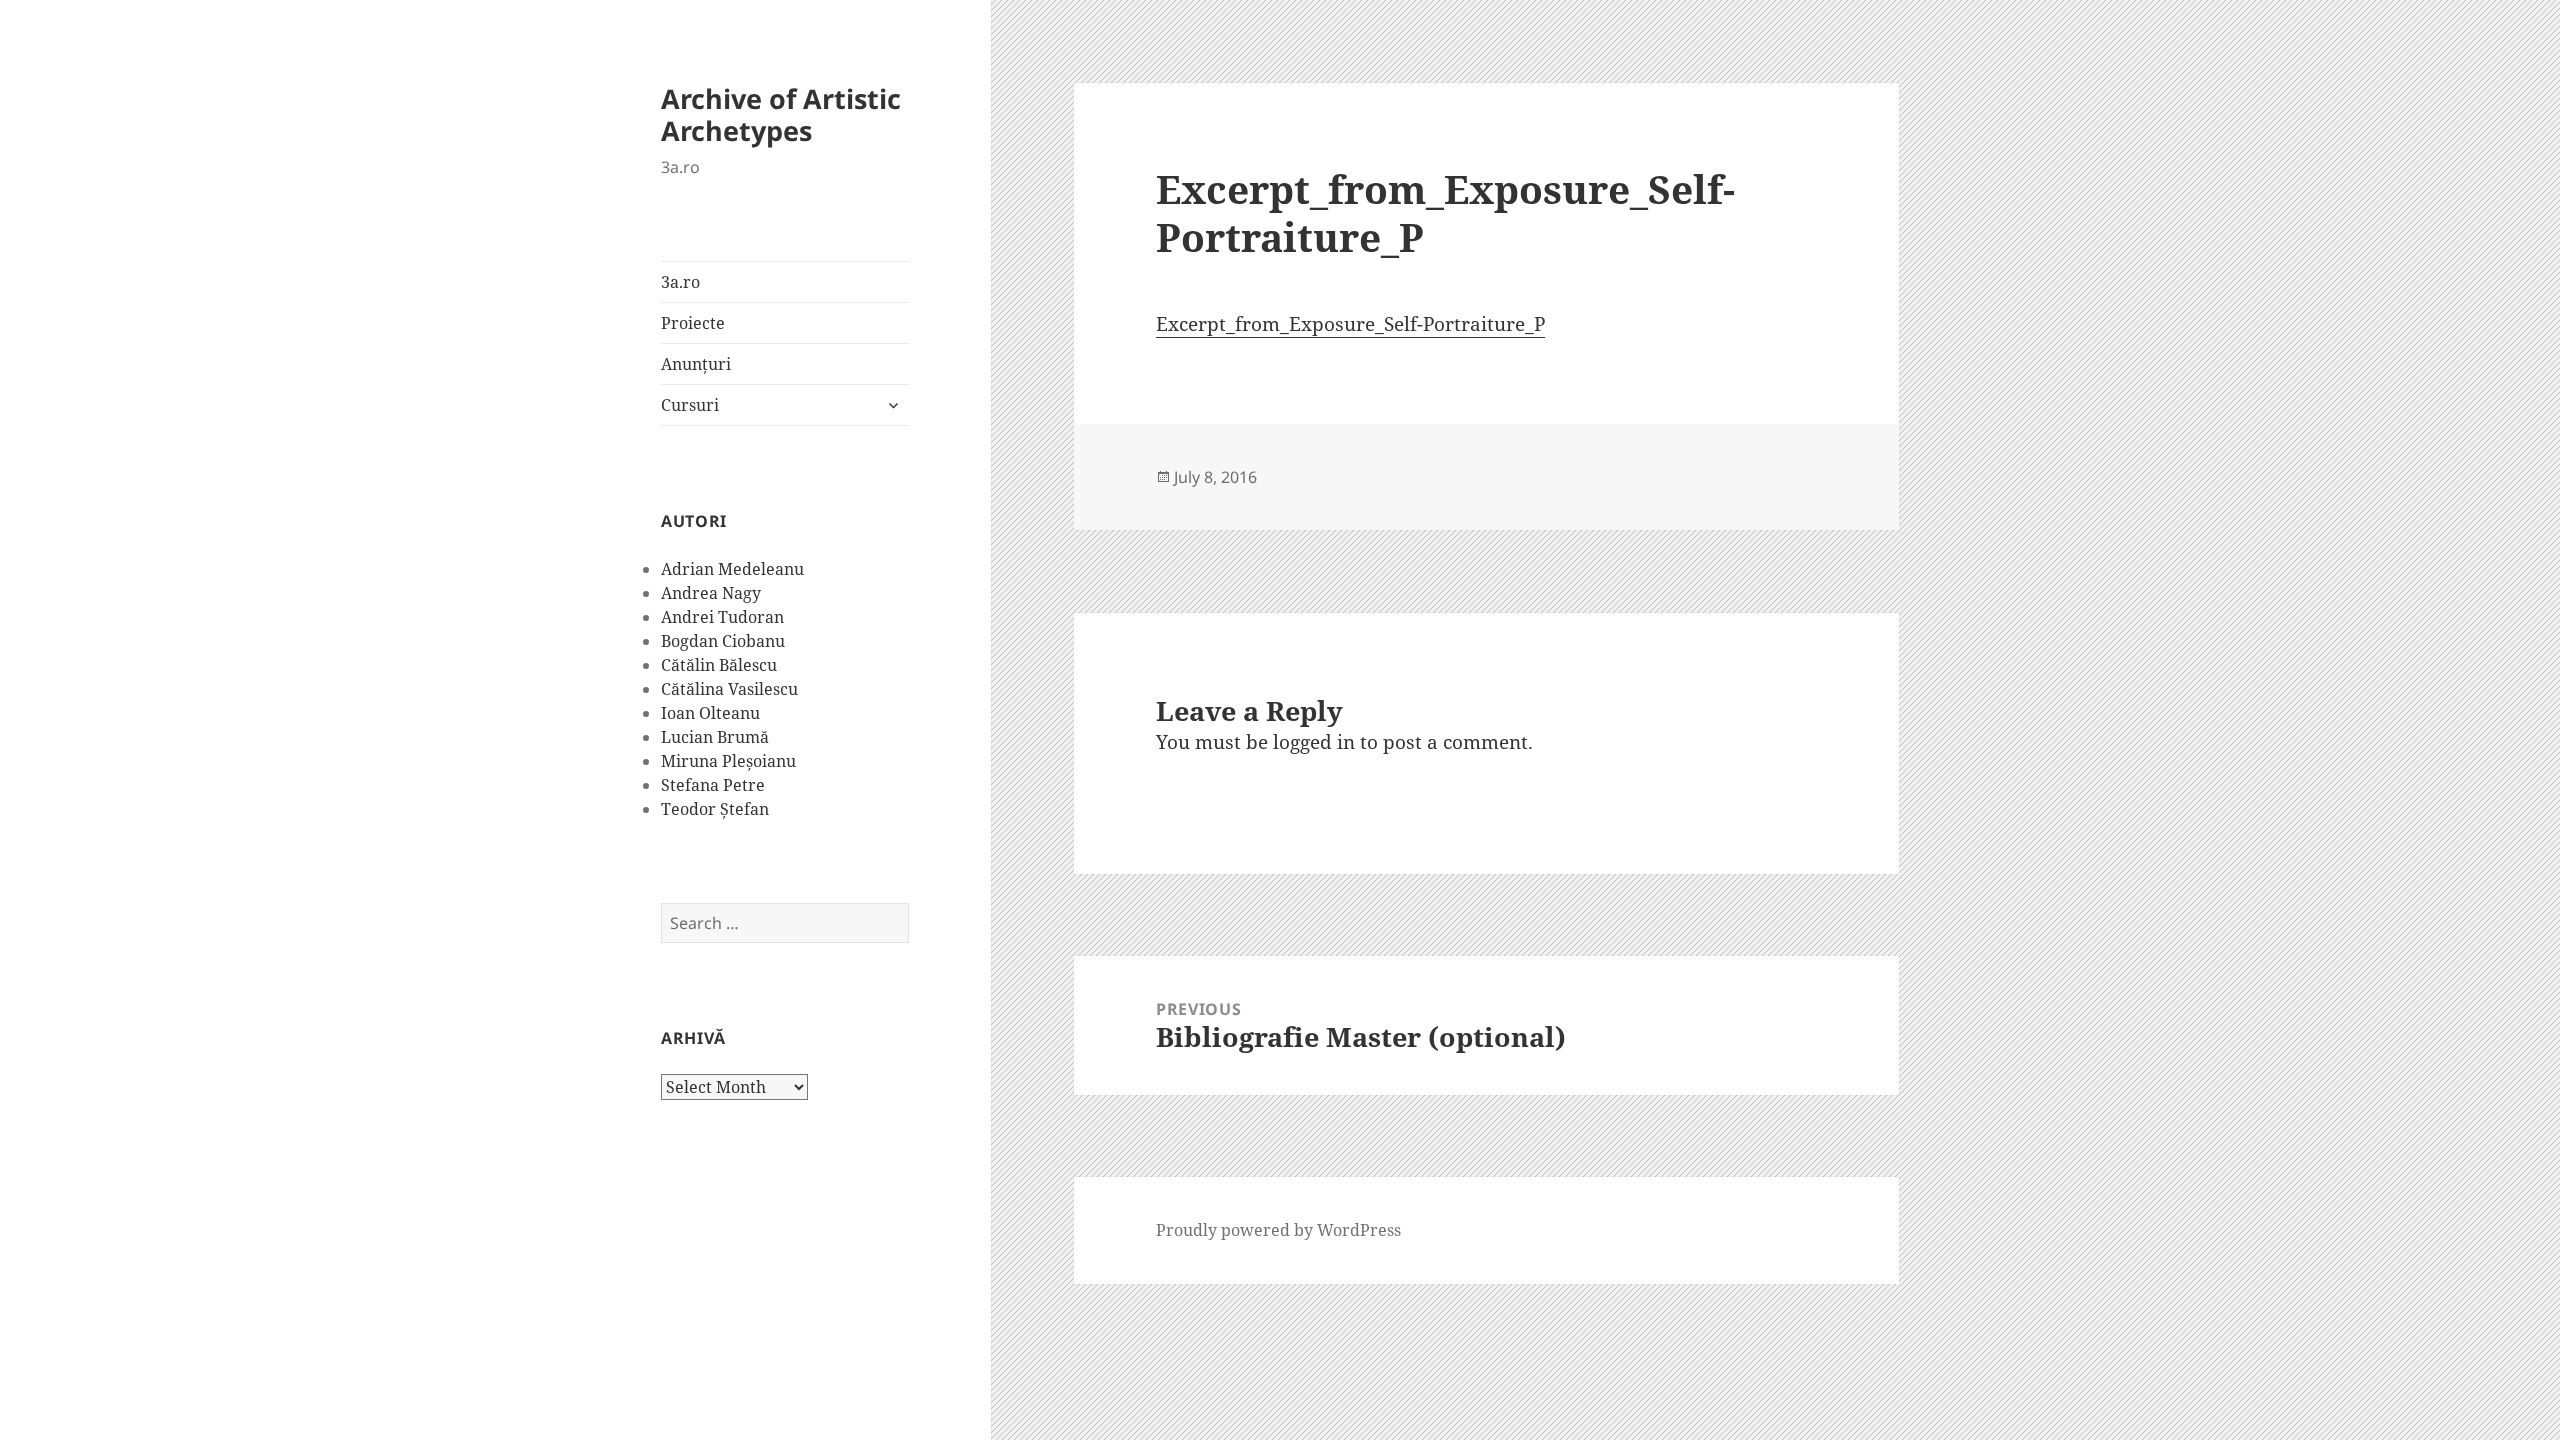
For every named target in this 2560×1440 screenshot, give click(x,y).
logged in (1314, 742)
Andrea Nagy (711, 593)
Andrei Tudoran (722, 617)
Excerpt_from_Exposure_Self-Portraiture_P (1350, 324)
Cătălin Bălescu (719, 665)
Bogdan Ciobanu (723, 641)
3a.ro (680, 282)
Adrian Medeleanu (732, 569)
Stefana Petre (713, 785)
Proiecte (693, 323)
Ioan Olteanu (710, 713)
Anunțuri (696, 364)
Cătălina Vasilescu (729, 689)
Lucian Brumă (715, 737)
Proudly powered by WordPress (1278, 1230)
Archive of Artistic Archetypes (781, 114)
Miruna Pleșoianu (728, 761)
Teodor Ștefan (715, 809)
